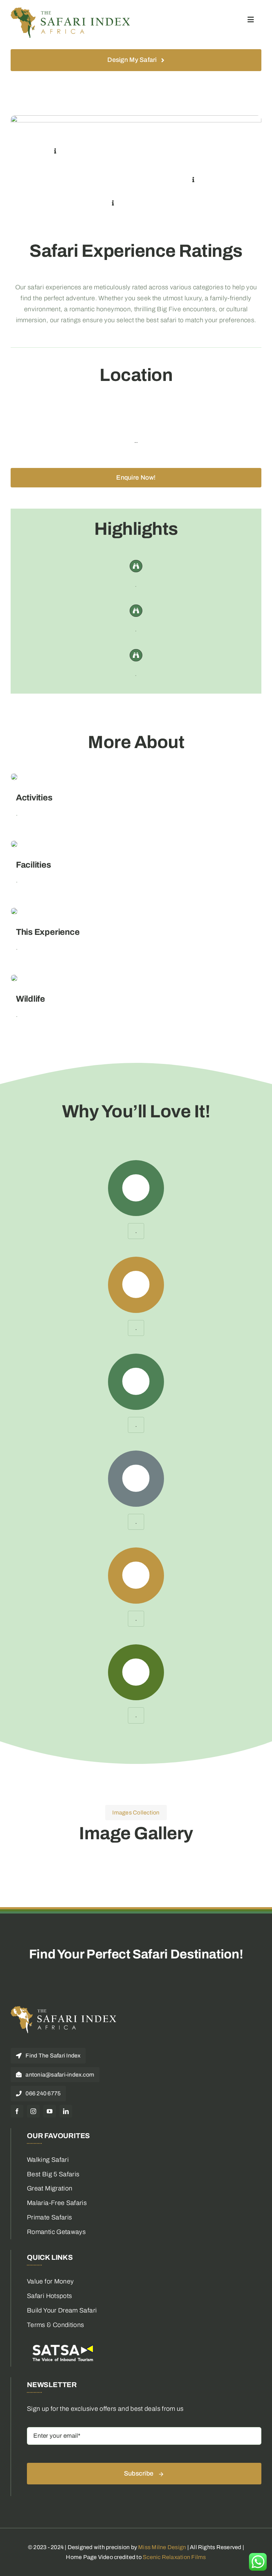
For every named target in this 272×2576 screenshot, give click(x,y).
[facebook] (17, 2111)
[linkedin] (66, 2111)
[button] (55, 151)
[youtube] (50, 2111)
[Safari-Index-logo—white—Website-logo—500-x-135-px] (64, 2009)
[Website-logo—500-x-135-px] (71, 10)
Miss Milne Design (162, 2547)
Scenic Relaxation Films (174, 2557)
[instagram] (33, 2111)
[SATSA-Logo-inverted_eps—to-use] (62, 2344)
